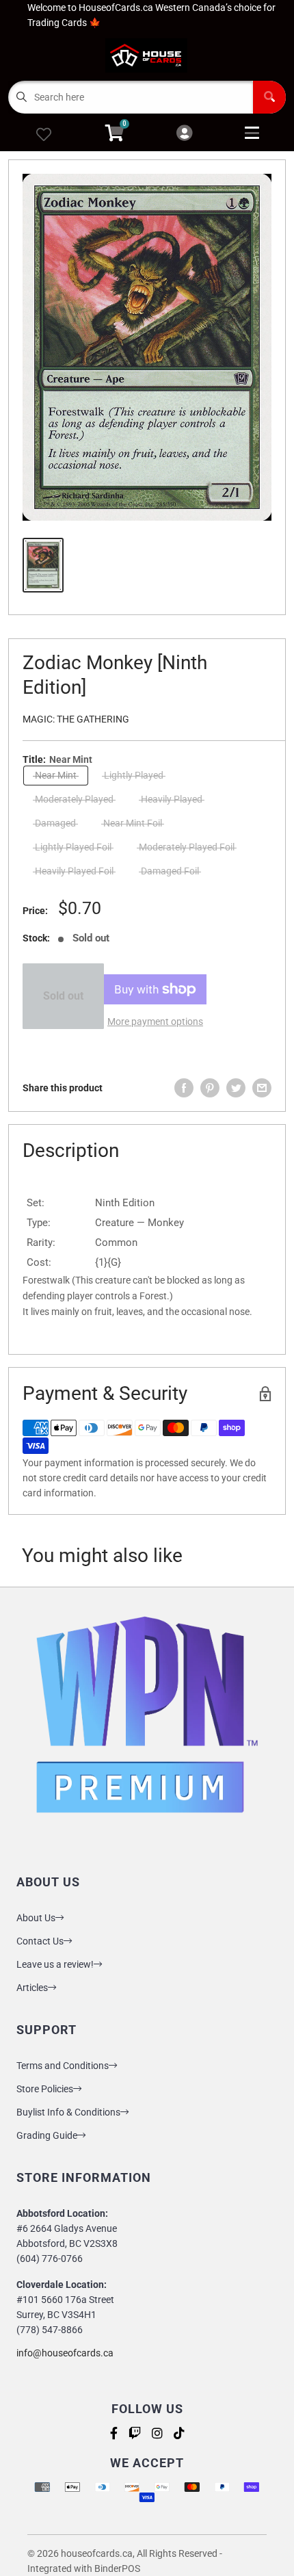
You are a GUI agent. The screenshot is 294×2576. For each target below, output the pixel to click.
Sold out (63, 996)
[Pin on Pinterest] (210, 1088)
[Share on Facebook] (184, 1088)
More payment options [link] (155, 1022)
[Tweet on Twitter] (236, 1088)
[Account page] (184, 134)
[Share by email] (262, 1088)
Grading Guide (47, 2135)
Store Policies (45, 2089)
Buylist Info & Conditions (68, 2112)
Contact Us (40, 1941)
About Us (36, 1918)
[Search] (269, 97)
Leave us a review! (55, 1964)
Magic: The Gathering (76, 719)
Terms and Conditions (63, 2066)
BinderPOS (117, 2568)
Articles (32, 1988)
